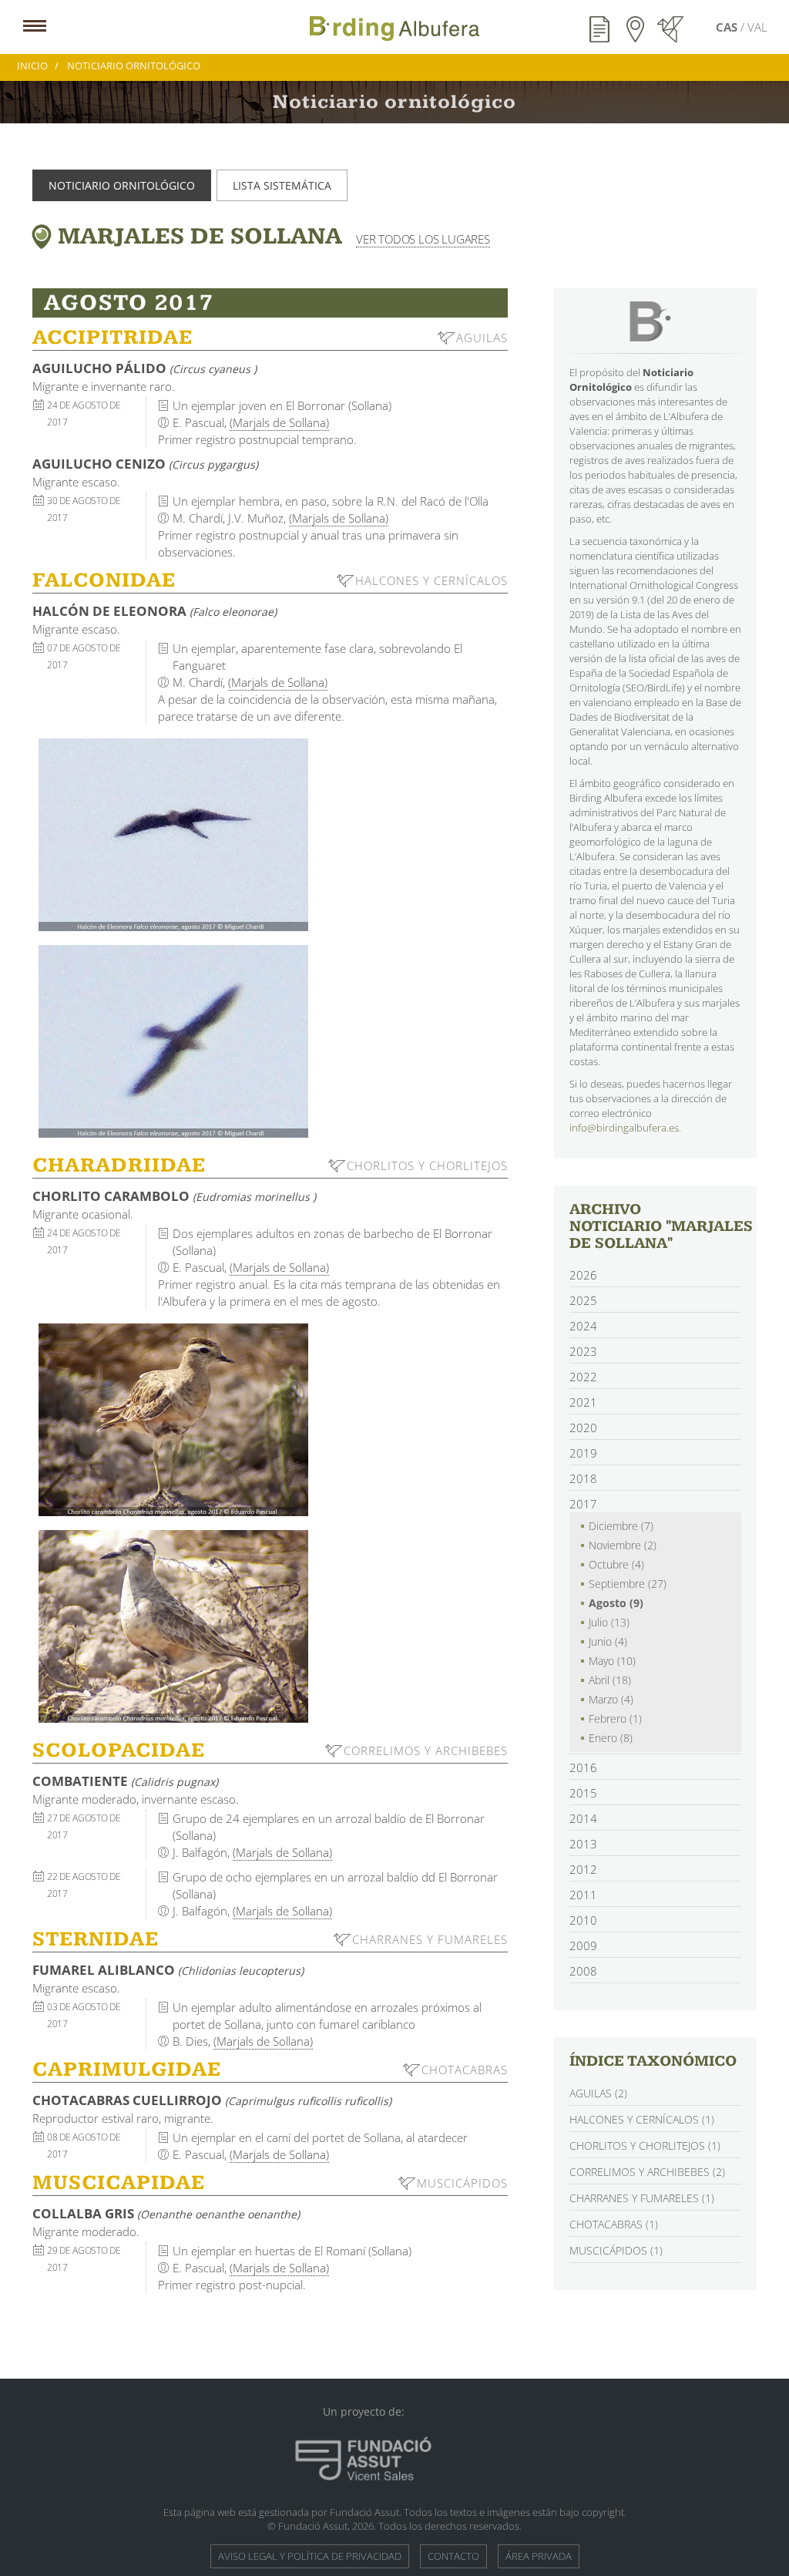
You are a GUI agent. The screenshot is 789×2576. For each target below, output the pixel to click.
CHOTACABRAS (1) (614, 2224)
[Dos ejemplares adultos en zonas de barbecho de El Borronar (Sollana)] (173, 1420)
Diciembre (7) (621, 1526)
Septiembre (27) (628, 1584)
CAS (728, 27)
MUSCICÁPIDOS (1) (616, 2250)
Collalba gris (166, 2213)
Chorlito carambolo (174, 1196)
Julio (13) (609, 1622)
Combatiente (125, 1781)
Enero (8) (611, 1738)
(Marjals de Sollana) (279, 422)
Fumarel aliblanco (168, 1970)
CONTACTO (453, 2556)
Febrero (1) (615, 1718)
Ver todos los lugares (423, 239)
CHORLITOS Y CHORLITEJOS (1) (645, 2146)
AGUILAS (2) (598, 2093)
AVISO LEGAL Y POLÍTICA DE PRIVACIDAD (310, 2556)
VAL (757, 27)
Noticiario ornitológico (122, 185)
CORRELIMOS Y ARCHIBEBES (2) (647, 2172)
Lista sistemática (282, 185)
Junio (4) (608, 1641)
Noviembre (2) (623, 1545)
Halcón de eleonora (154, 611)
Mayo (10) (612, 1661)
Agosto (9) (616, 1603)
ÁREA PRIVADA (539, 2556)
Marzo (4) (611, 1699)
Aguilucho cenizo (145, 464)
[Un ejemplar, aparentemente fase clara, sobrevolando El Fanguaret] (173, 835)
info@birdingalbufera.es (624, 1128)
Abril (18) (610, 1680)
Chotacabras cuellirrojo (212, 2100)
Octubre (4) (616, 1564)
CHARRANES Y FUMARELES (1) (642, 2198)
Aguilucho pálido (144, 368)
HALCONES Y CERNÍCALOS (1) (642, 2119)
